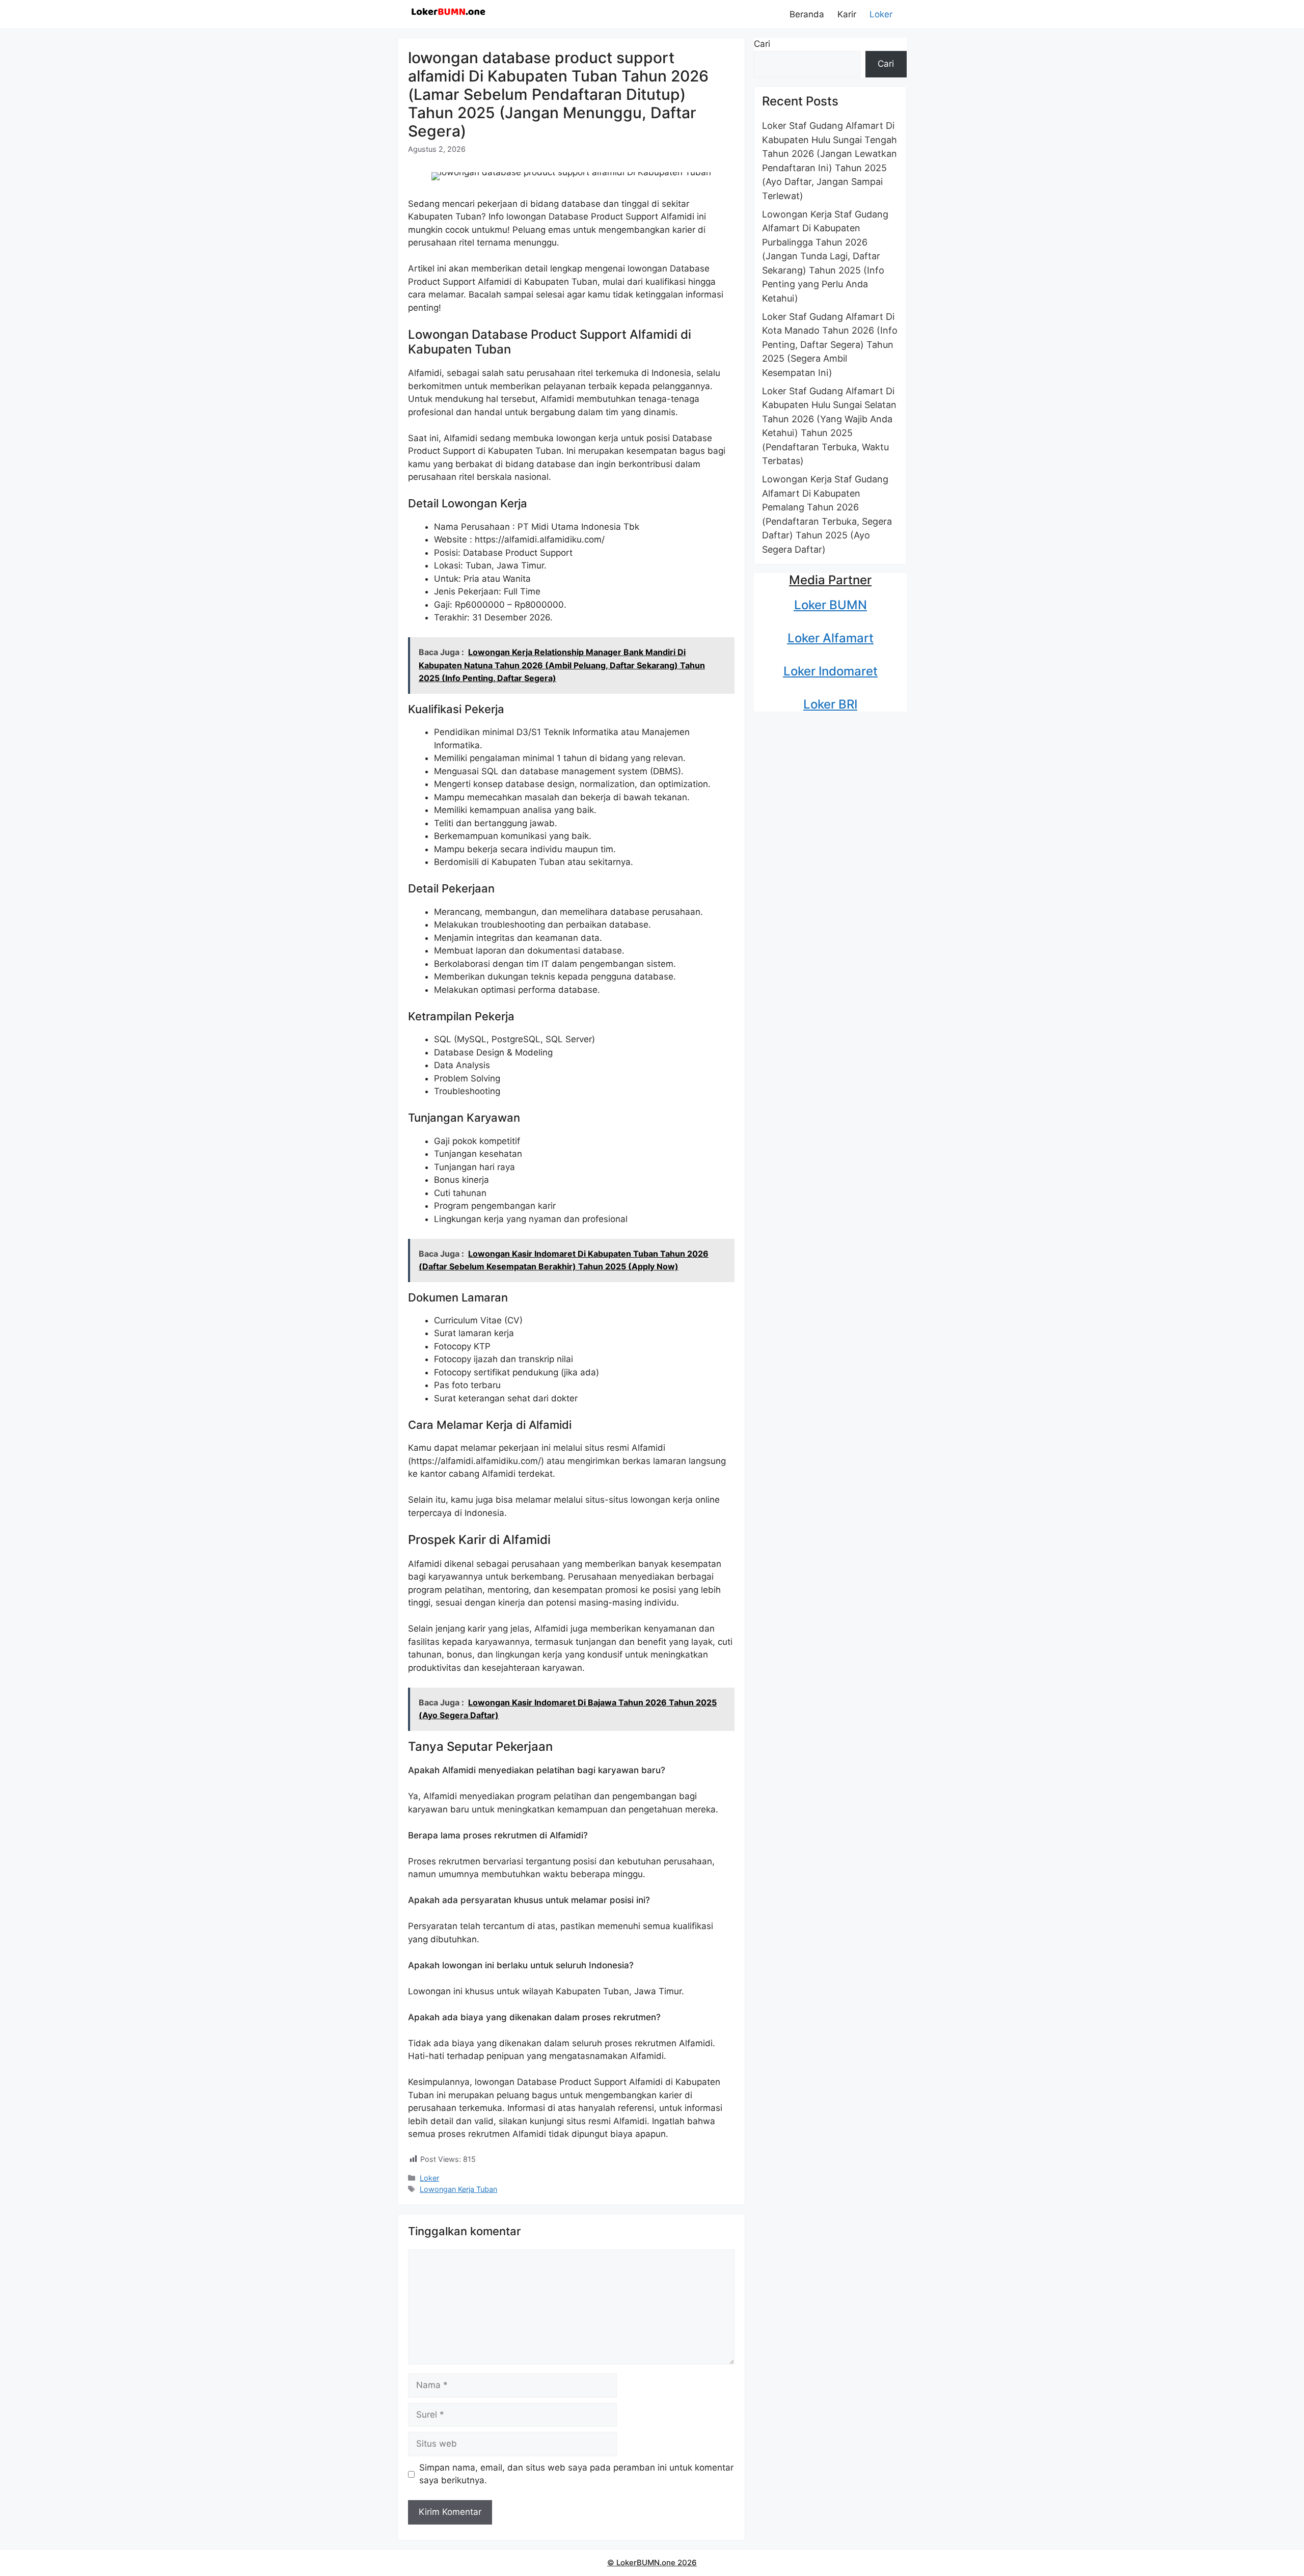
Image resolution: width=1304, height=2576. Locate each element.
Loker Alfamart (831, 638)
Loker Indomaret (831, 671)
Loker (881, 14)
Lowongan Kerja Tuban (458, 2189)
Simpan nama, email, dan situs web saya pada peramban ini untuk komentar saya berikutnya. (576, 2474)
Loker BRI (830, 704)
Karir (847, 14)
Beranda (807, 14)
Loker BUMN (831, 605)
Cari (762, 44)
